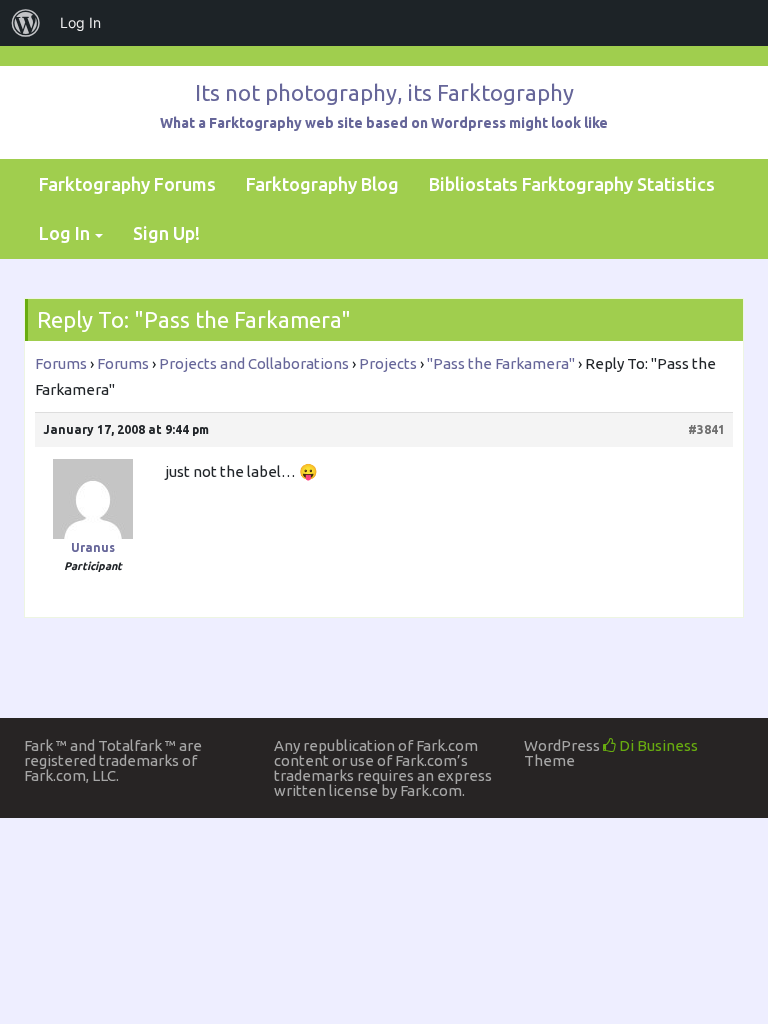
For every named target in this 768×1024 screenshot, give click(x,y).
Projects (388, 363)
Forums (61, 363)
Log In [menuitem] (80, 22)
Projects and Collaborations (254, 363)
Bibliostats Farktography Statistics (572, 184)
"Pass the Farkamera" (501, 363)
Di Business (657, 745)
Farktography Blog (322, 184)
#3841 (706, 429)
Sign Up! (166, 233)
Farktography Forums (127, 184)
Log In (64, 233)
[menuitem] (26, 23)
